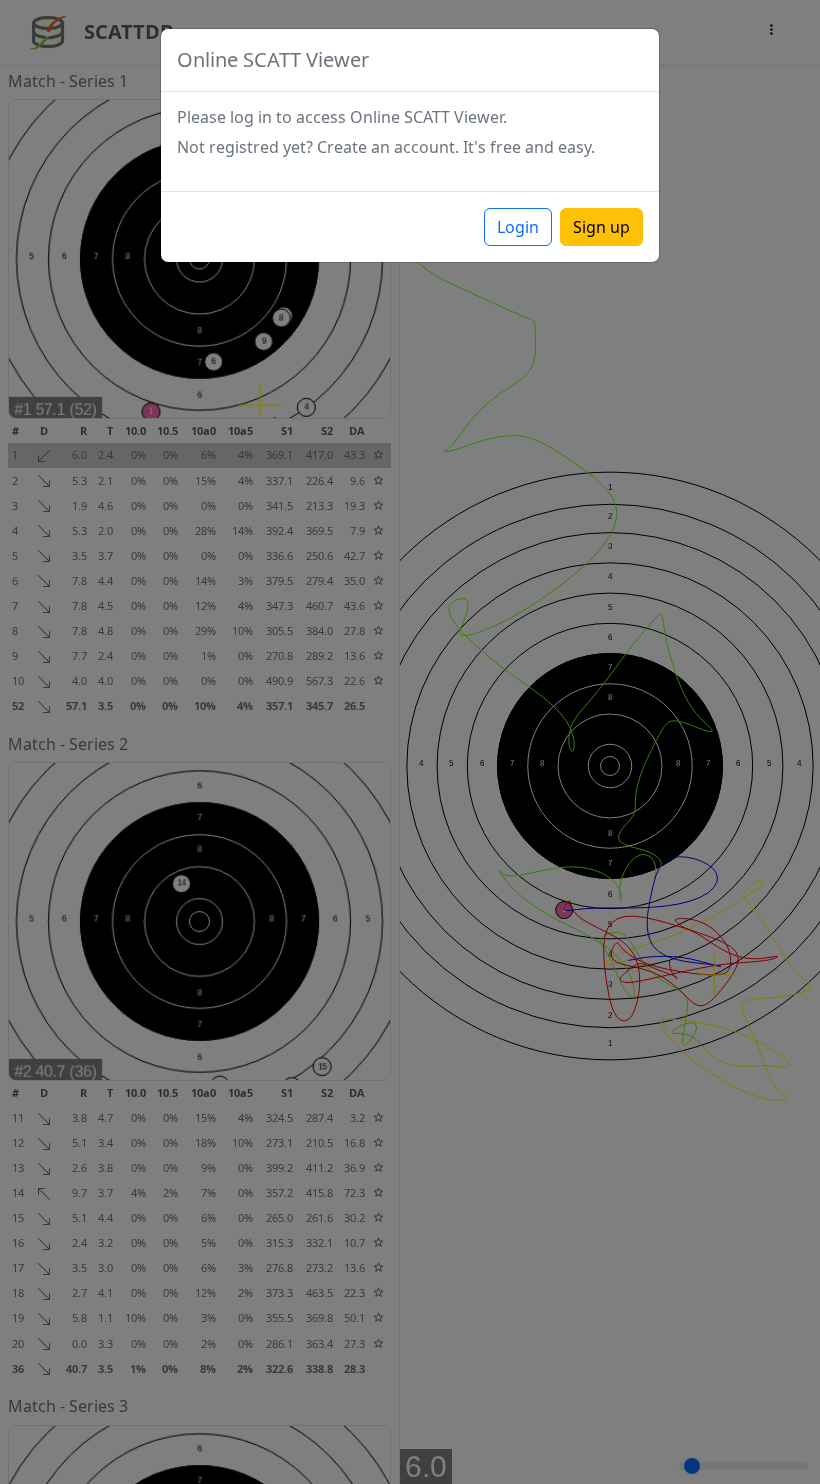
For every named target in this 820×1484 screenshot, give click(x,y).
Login (518, 227)
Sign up (601, 227)
